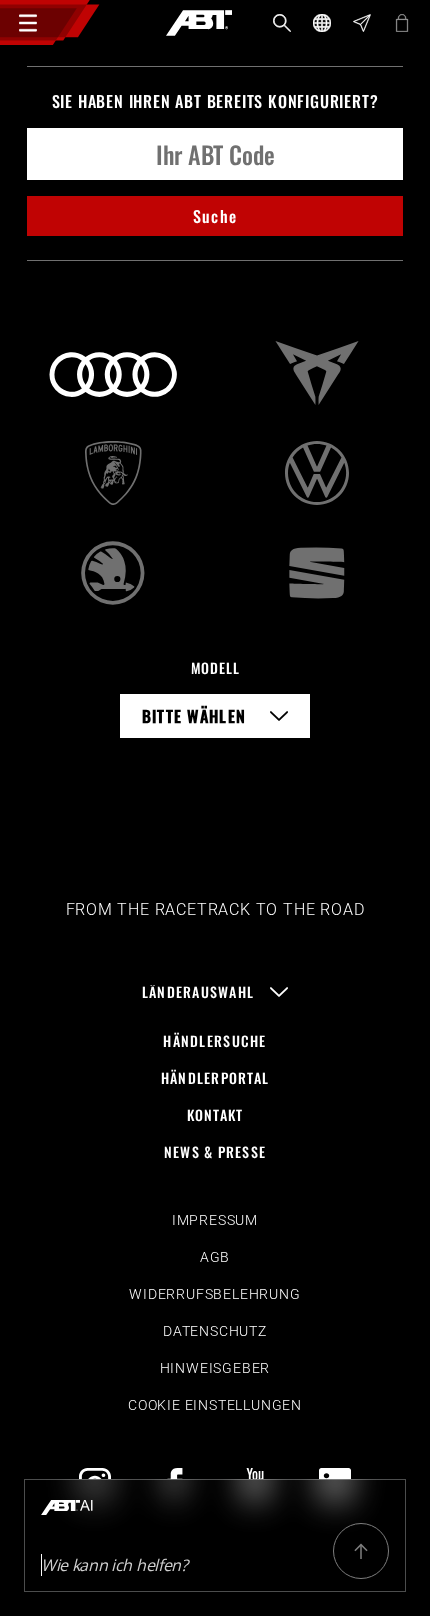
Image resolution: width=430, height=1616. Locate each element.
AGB (215, 1257)
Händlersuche (214, 1040)
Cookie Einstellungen (215, 1405)
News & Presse (215, 1151)
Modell (215, 667)
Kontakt (215, 1114)
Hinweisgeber (215, 1368)
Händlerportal (215, 1077)
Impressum (215, 1220)
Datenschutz (215, 1331)
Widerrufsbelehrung (214, 1294)
